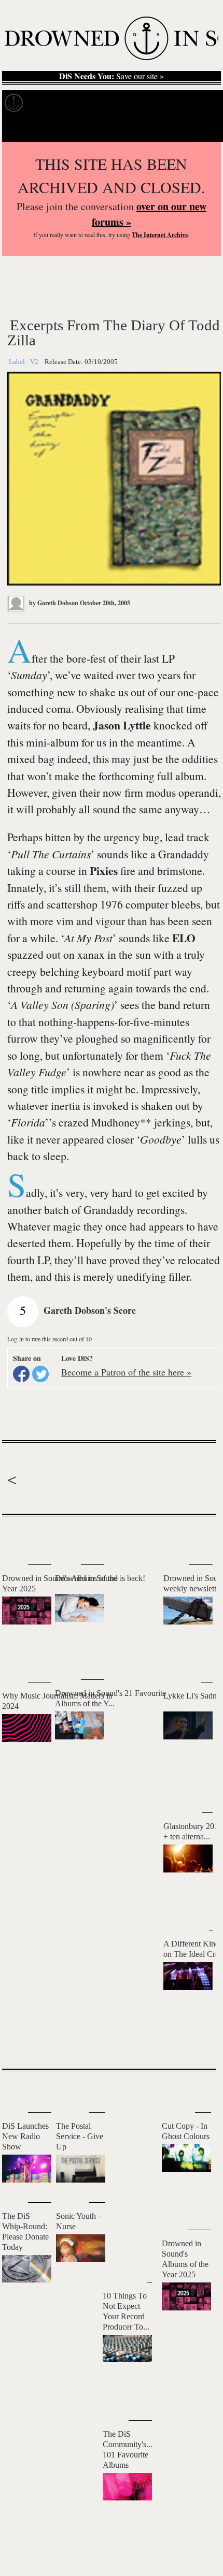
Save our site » (112, 76)
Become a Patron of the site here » (126, 1372)
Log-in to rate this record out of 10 (50, 1339)
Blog (195, 103)
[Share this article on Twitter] (40, 1374)
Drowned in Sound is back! (100, 1578)
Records (52, 103)
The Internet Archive (160, 235)
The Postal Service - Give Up (80, 2136)
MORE (193, 2043)
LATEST (18, 1537)
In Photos (152, 103)
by (53, 603)
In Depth (101, 103)
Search (200, 129)
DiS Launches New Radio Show (25, 2136)
